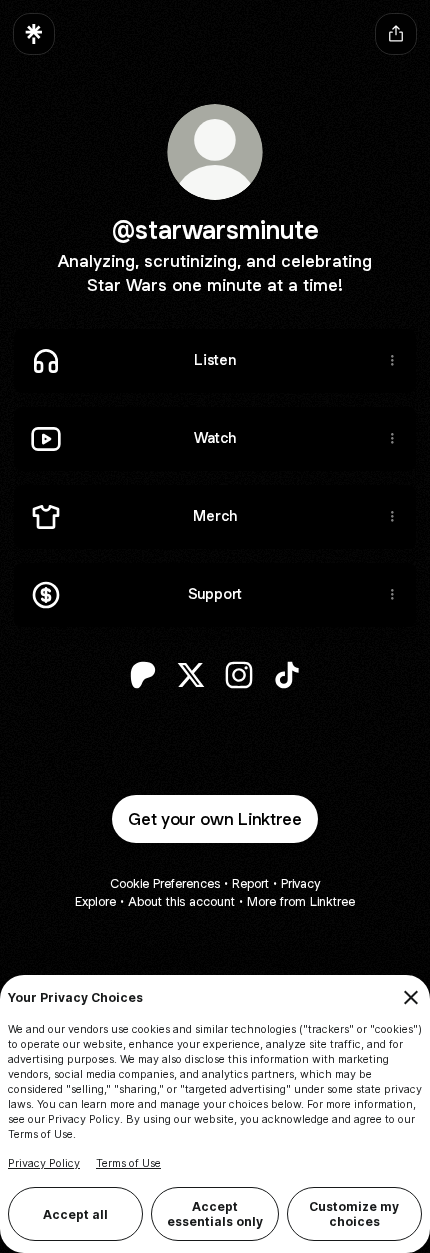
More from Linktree (301, 901)
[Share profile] (396, 34)
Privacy (300, 883)
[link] (143, 675)
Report (250, 883)
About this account (181, 901)
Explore (95, 901)
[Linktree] (34, 34)
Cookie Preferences (165, 883)
